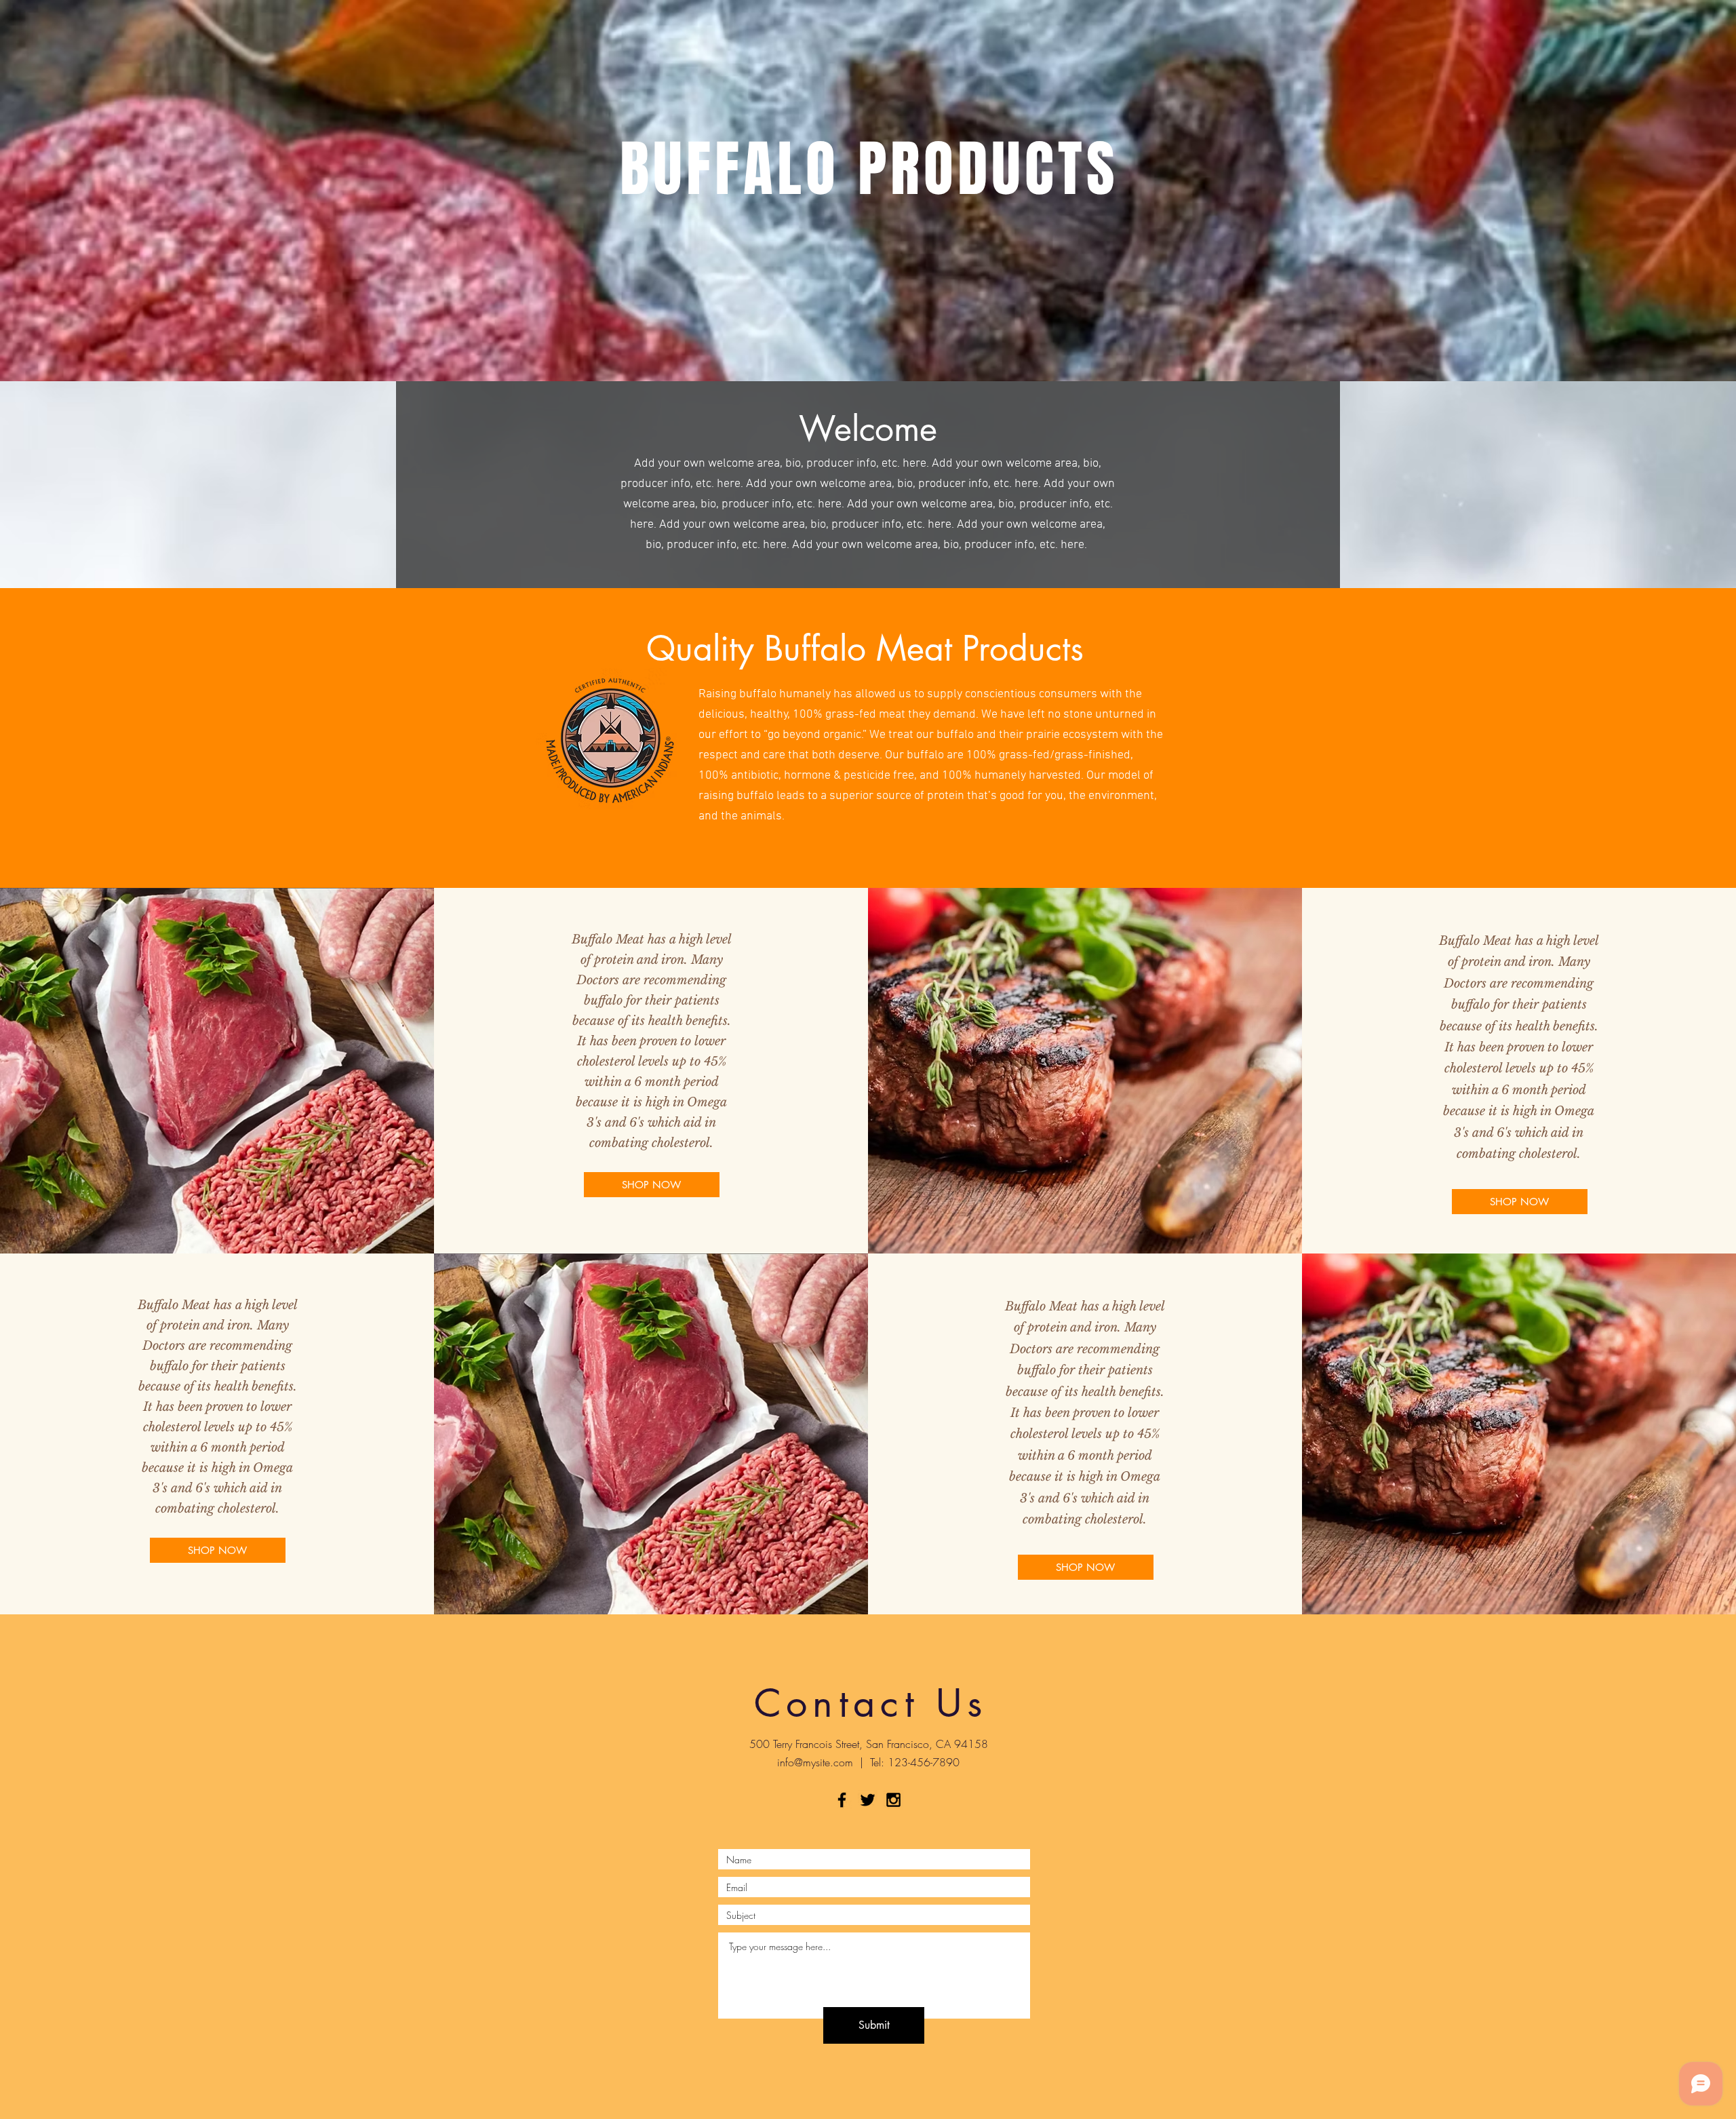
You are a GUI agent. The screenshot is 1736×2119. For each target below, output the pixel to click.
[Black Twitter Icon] (868, 1800)
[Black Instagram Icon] (893, 1800)
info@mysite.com (815, 1762)
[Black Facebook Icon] (842, 1800)
